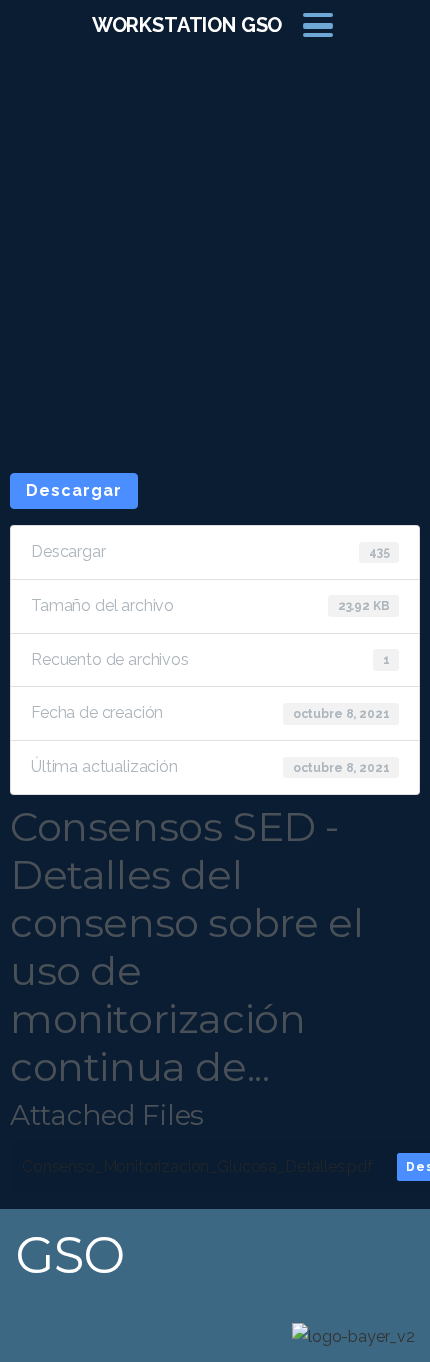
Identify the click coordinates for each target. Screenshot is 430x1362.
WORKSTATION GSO (187, 25)
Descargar (74, 490)
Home (195, 255)
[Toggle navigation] (318, 25)
